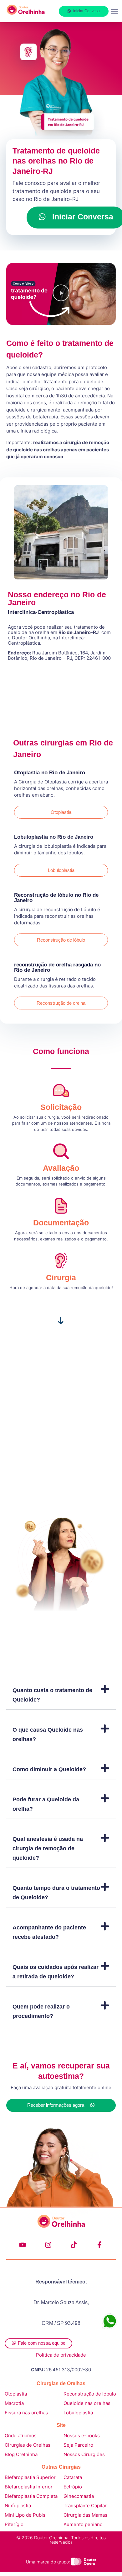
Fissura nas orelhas (26, 2413)
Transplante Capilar (85, 2506)
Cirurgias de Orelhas (28, 2445)
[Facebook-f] (99, 2245)
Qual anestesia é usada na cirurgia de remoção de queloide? (48, 1848)
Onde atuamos (21, 2436)
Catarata (73, 2477)
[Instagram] (48, 2245)
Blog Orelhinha (21, 2454)
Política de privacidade (61, 2355)
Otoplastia (16, 2394)
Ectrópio (73, 2487)
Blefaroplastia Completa (31, 2496)
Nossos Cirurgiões (85, 2454)
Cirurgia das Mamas (85, 2515)
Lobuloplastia (78, 2413)
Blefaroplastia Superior (30, 2477)
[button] (114, 11)
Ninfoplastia (18, 2506)
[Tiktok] (74, 2245)
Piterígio (14, 2524)
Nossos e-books (82, 2436)
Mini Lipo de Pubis (25, 2515)
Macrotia (14, 2403)
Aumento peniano (83, 2524)
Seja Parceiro (78, 2445)
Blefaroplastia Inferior (29, 2487)
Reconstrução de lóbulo (90, 2394)
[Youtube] (23, 2245)
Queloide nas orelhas (87, 2403)
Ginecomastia (79, 2496)
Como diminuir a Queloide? (49, 1769)
